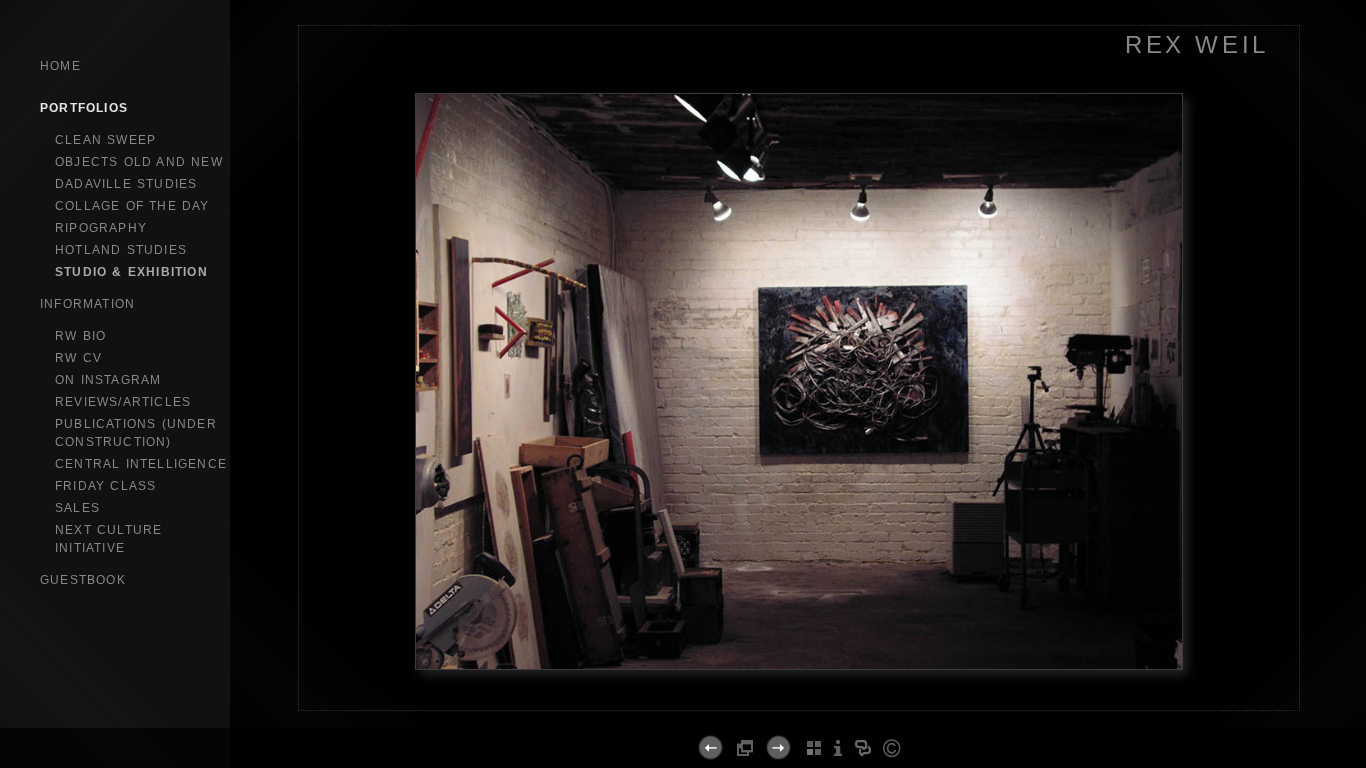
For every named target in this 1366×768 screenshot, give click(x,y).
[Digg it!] (745, 707)
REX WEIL (1197, 44)
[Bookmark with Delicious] (724, 707)
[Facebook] (766, 707)
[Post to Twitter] (787, 707)
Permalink (893, 694)
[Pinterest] (822, 707)
